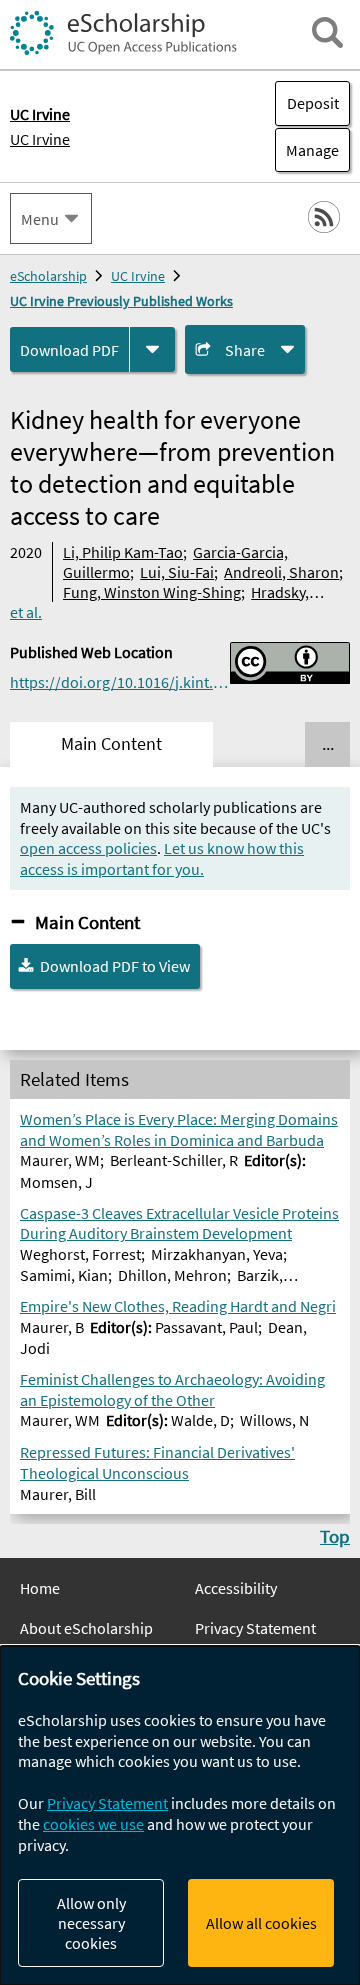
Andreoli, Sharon (281, 572)
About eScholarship (86, 1628)
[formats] (152, 349)
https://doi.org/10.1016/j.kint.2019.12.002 (120, 682)
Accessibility (236, 1588)
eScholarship (48, 276)
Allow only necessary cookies (91, 1923)
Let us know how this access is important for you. (162, 858)
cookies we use (93, 1824)
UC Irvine (40, 139)
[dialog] (180, 1815)
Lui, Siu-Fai (177, 572)
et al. (26, 612)
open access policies (88, 848)
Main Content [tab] (111, 744)
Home (40, 1588)
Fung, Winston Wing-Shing (152, 592)
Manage (307, 150)
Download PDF (69, 350)
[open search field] (327, 32)
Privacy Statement (255, 1628)
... (328, 744)
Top (335, 1536)
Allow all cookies (261, 1923)
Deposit (313, 103)
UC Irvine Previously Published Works (121, 301)
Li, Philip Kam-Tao (123, 552)
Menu (40, 219)
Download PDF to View (115, 966)
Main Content (87, 922)
